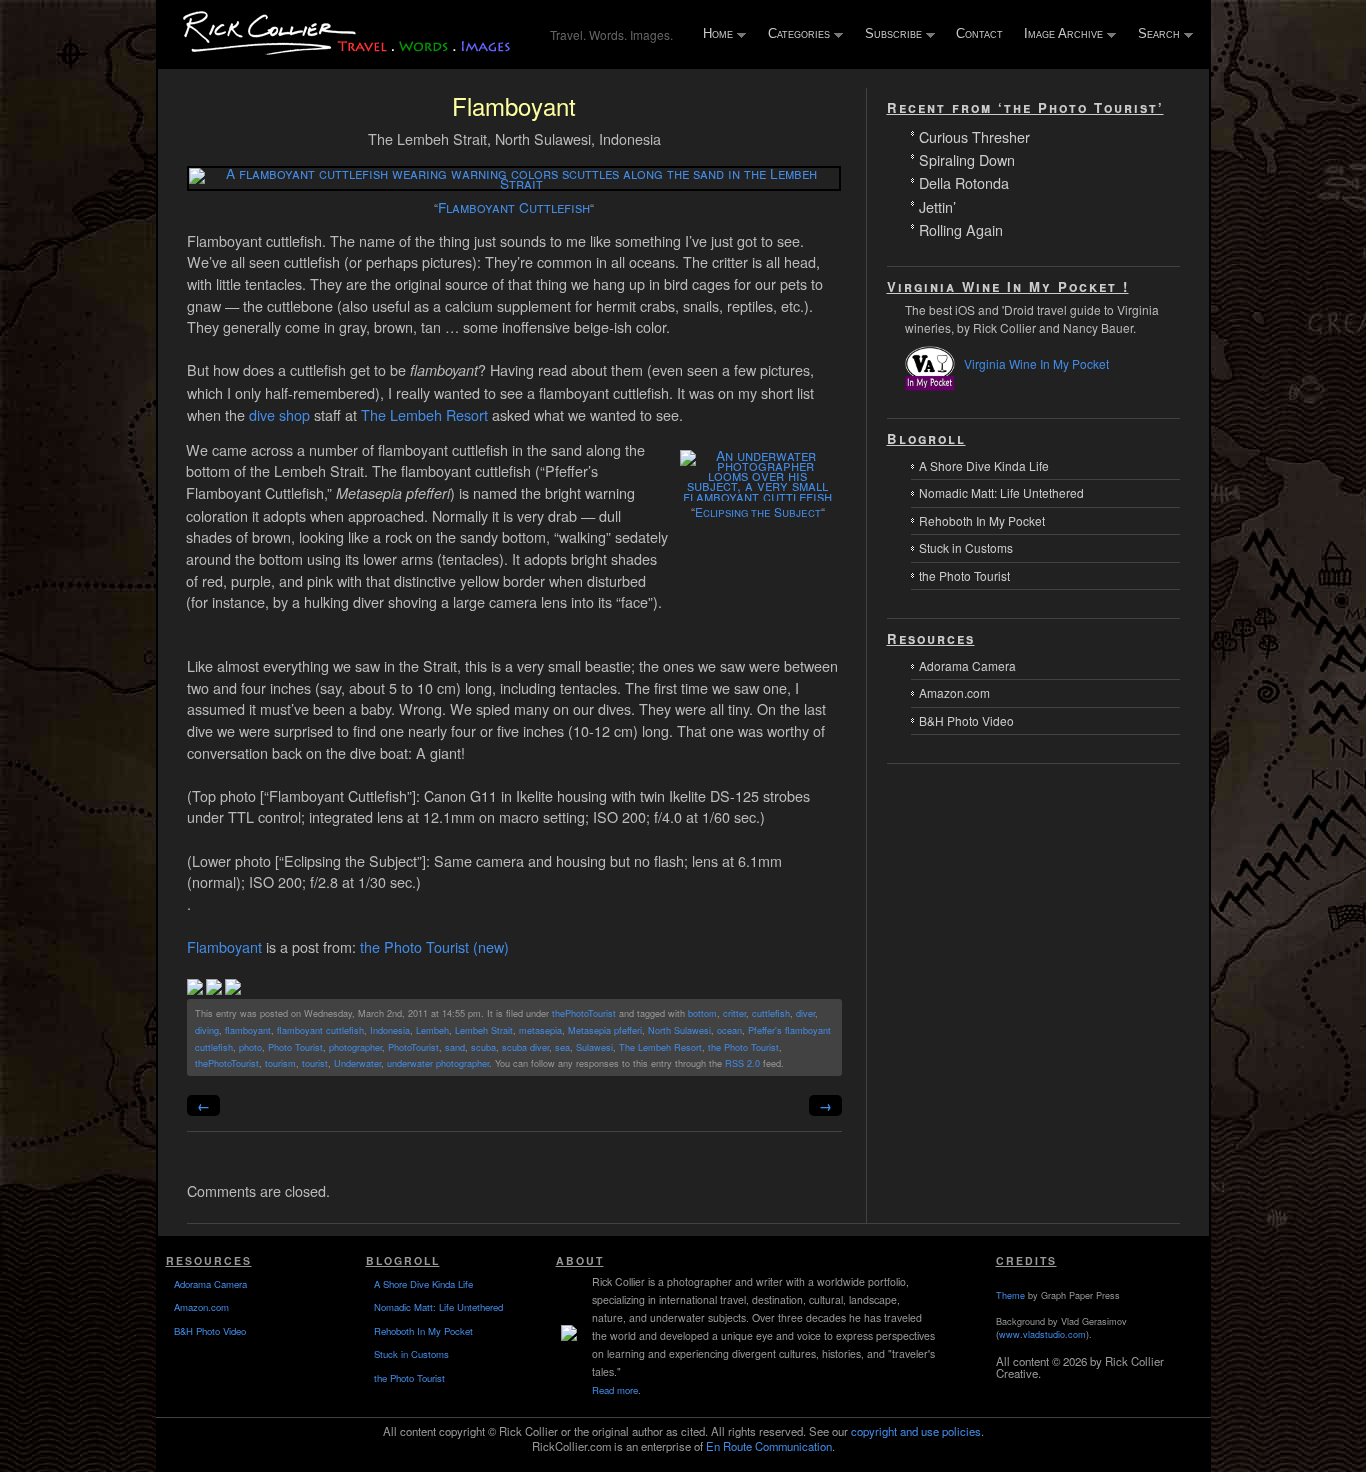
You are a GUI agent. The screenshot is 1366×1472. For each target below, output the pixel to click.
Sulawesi (594, 1047)
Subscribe (889, 35)
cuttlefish (771, 1013)
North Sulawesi (679, 1030)
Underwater (357, 1063)
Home (713, 35)
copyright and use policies (916, 1431)
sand (455, 1047)
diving (207, 1030)
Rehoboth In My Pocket (982, 520)
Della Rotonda (964, 181)
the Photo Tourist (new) (434, 946)
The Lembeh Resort (424, 414)
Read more (615, 1390)
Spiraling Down (967, 158)
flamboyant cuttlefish (320, 1030)
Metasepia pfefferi (605, 1030)
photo (250, 1047)
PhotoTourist (413, 1047)
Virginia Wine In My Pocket (1036, 363)
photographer (355, 1047)
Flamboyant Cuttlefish (514, 207)
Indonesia (390, 1030)
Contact (979, 33)
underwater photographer (438, 1063)
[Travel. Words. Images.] (351, 51)
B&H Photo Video (966, 720)
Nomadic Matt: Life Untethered (1001, 492)
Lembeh (432, 1030)
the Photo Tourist (743, 1047)
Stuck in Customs (966, 547)
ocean (729, 1030)
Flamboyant (224, 946)
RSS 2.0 (742, 1063)
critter (734, 1013)
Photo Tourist (295, 1047)
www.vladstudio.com (1042, 1334)
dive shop (279, 414)
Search (1154, 35)
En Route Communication (769, 1446)
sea (562, 1047)
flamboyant (248, 1030)
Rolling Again (961, 228)
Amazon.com (954, 692)
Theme (1010, 1295)
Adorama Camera (967, 665)
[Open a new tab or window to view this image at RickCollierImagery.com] (514, 178)
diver (805, 1013)
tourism (280, 1063)
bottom (702, 1013)
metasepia (540, 1030)
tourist (315, 1063)
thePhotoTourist (584, 1013)
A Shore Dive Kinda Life (984, 465)
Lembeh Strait (484, 1030)
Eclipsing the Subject (758, 511)
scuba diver (525, 1047)
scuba (483, 1047)
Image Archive (1059, 35)
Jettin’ (937, 205)
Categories (794, 35)
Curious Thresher (974, 135)
